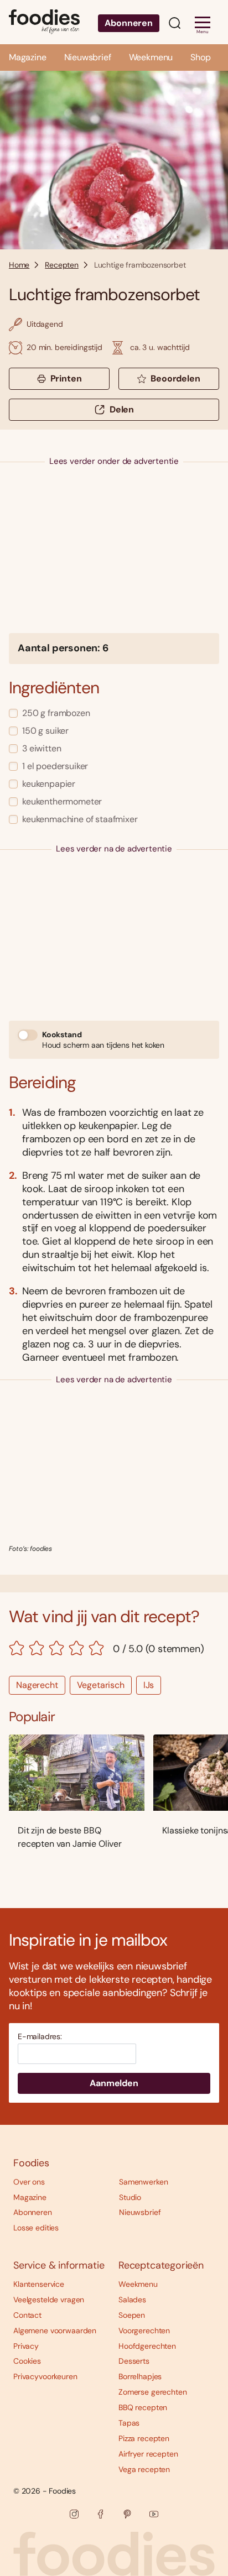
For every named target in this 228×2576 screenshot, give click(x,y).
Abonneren (129, 23)
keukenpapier (49, 784)
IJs (149, 1685)
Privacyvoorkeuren (45, 2376)
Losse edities (36, 2228)
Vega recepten (144, 2469)
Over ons (29, 2182)
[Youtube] (154, 2514)
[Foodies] (44, 22)
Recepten (62, 265)
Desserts (134, 2361)
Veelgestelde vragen (49, 2300)
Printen (66, 378)
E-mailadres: (40, 2037)
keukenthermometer (62, 801)
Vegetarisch (101, 1685)
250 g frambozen (56, 713)
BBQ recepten (143, 2407)
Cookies (27, 2361)
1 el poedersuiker (55, 766)
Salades (132, 2300)
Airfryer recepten (148, 2454)
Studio (130, 2197)
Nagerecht (37, 1685)
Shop (200, 57)
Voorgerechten (144, 2331)
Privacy (26, 2346)
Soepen (132, 2315)
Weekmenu (151, 57)
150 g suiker (45, 731)
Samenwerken (143, 2182)
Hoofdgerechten (147, 2346)
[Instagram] (74, 2514)
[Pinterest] (127, 2514)
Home (19, 265)
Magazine (28, 57)
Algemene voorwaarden (55, 2331)
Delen (122, 409)
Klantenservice (39, 2284)
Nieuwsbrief (88, 57)
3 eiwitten (42, 748)
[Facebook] (101, 2514)
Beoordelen (175, 378)
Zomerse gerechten (153, 2392)
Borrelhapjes (140, 2376)
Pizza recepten (144, 2438)
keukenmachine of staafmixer (80, 819)
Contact (27, 2315)
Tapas (129, 2423)
